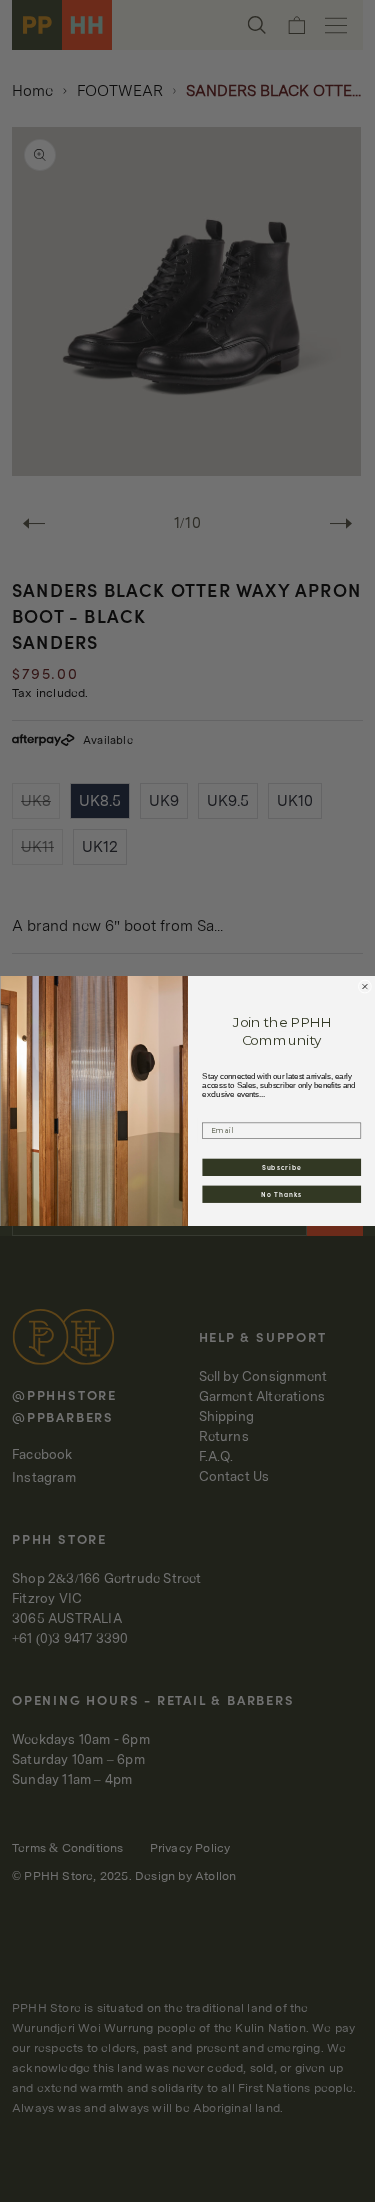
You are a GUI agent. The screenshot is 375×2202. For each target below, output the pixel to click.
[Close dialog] (365, 987)
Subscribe (281, 1167)
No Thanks (281, 1194)
